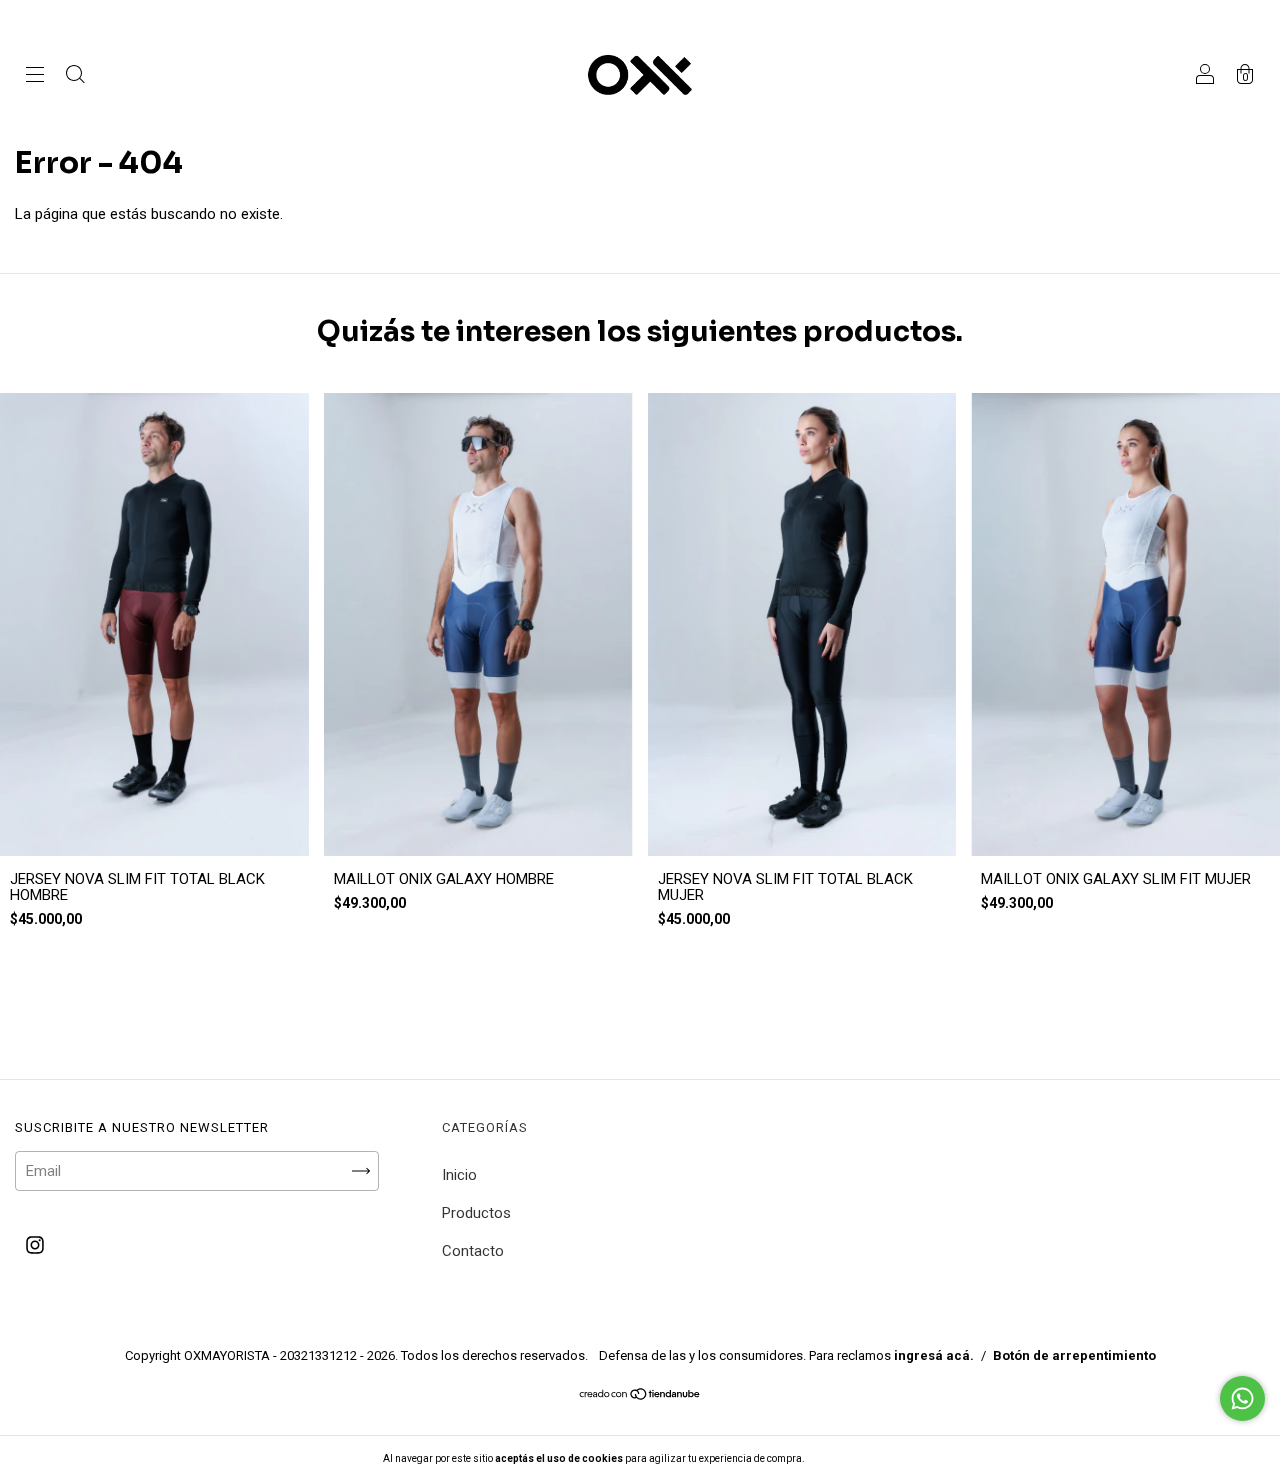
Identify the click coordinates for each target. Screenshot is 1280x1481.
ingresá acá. (934, 1355)
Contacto (473, 1251)
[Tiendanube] (640, 1396)
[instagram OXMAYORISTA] (35, 1246)
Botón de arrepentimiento (1074, 1355)
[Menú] (35, 77)
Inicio (459, 1175)
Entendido (859, 1458)
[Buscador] (75, 77)
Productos (476, 1213)
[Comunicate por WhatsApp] (1242, 1398)
